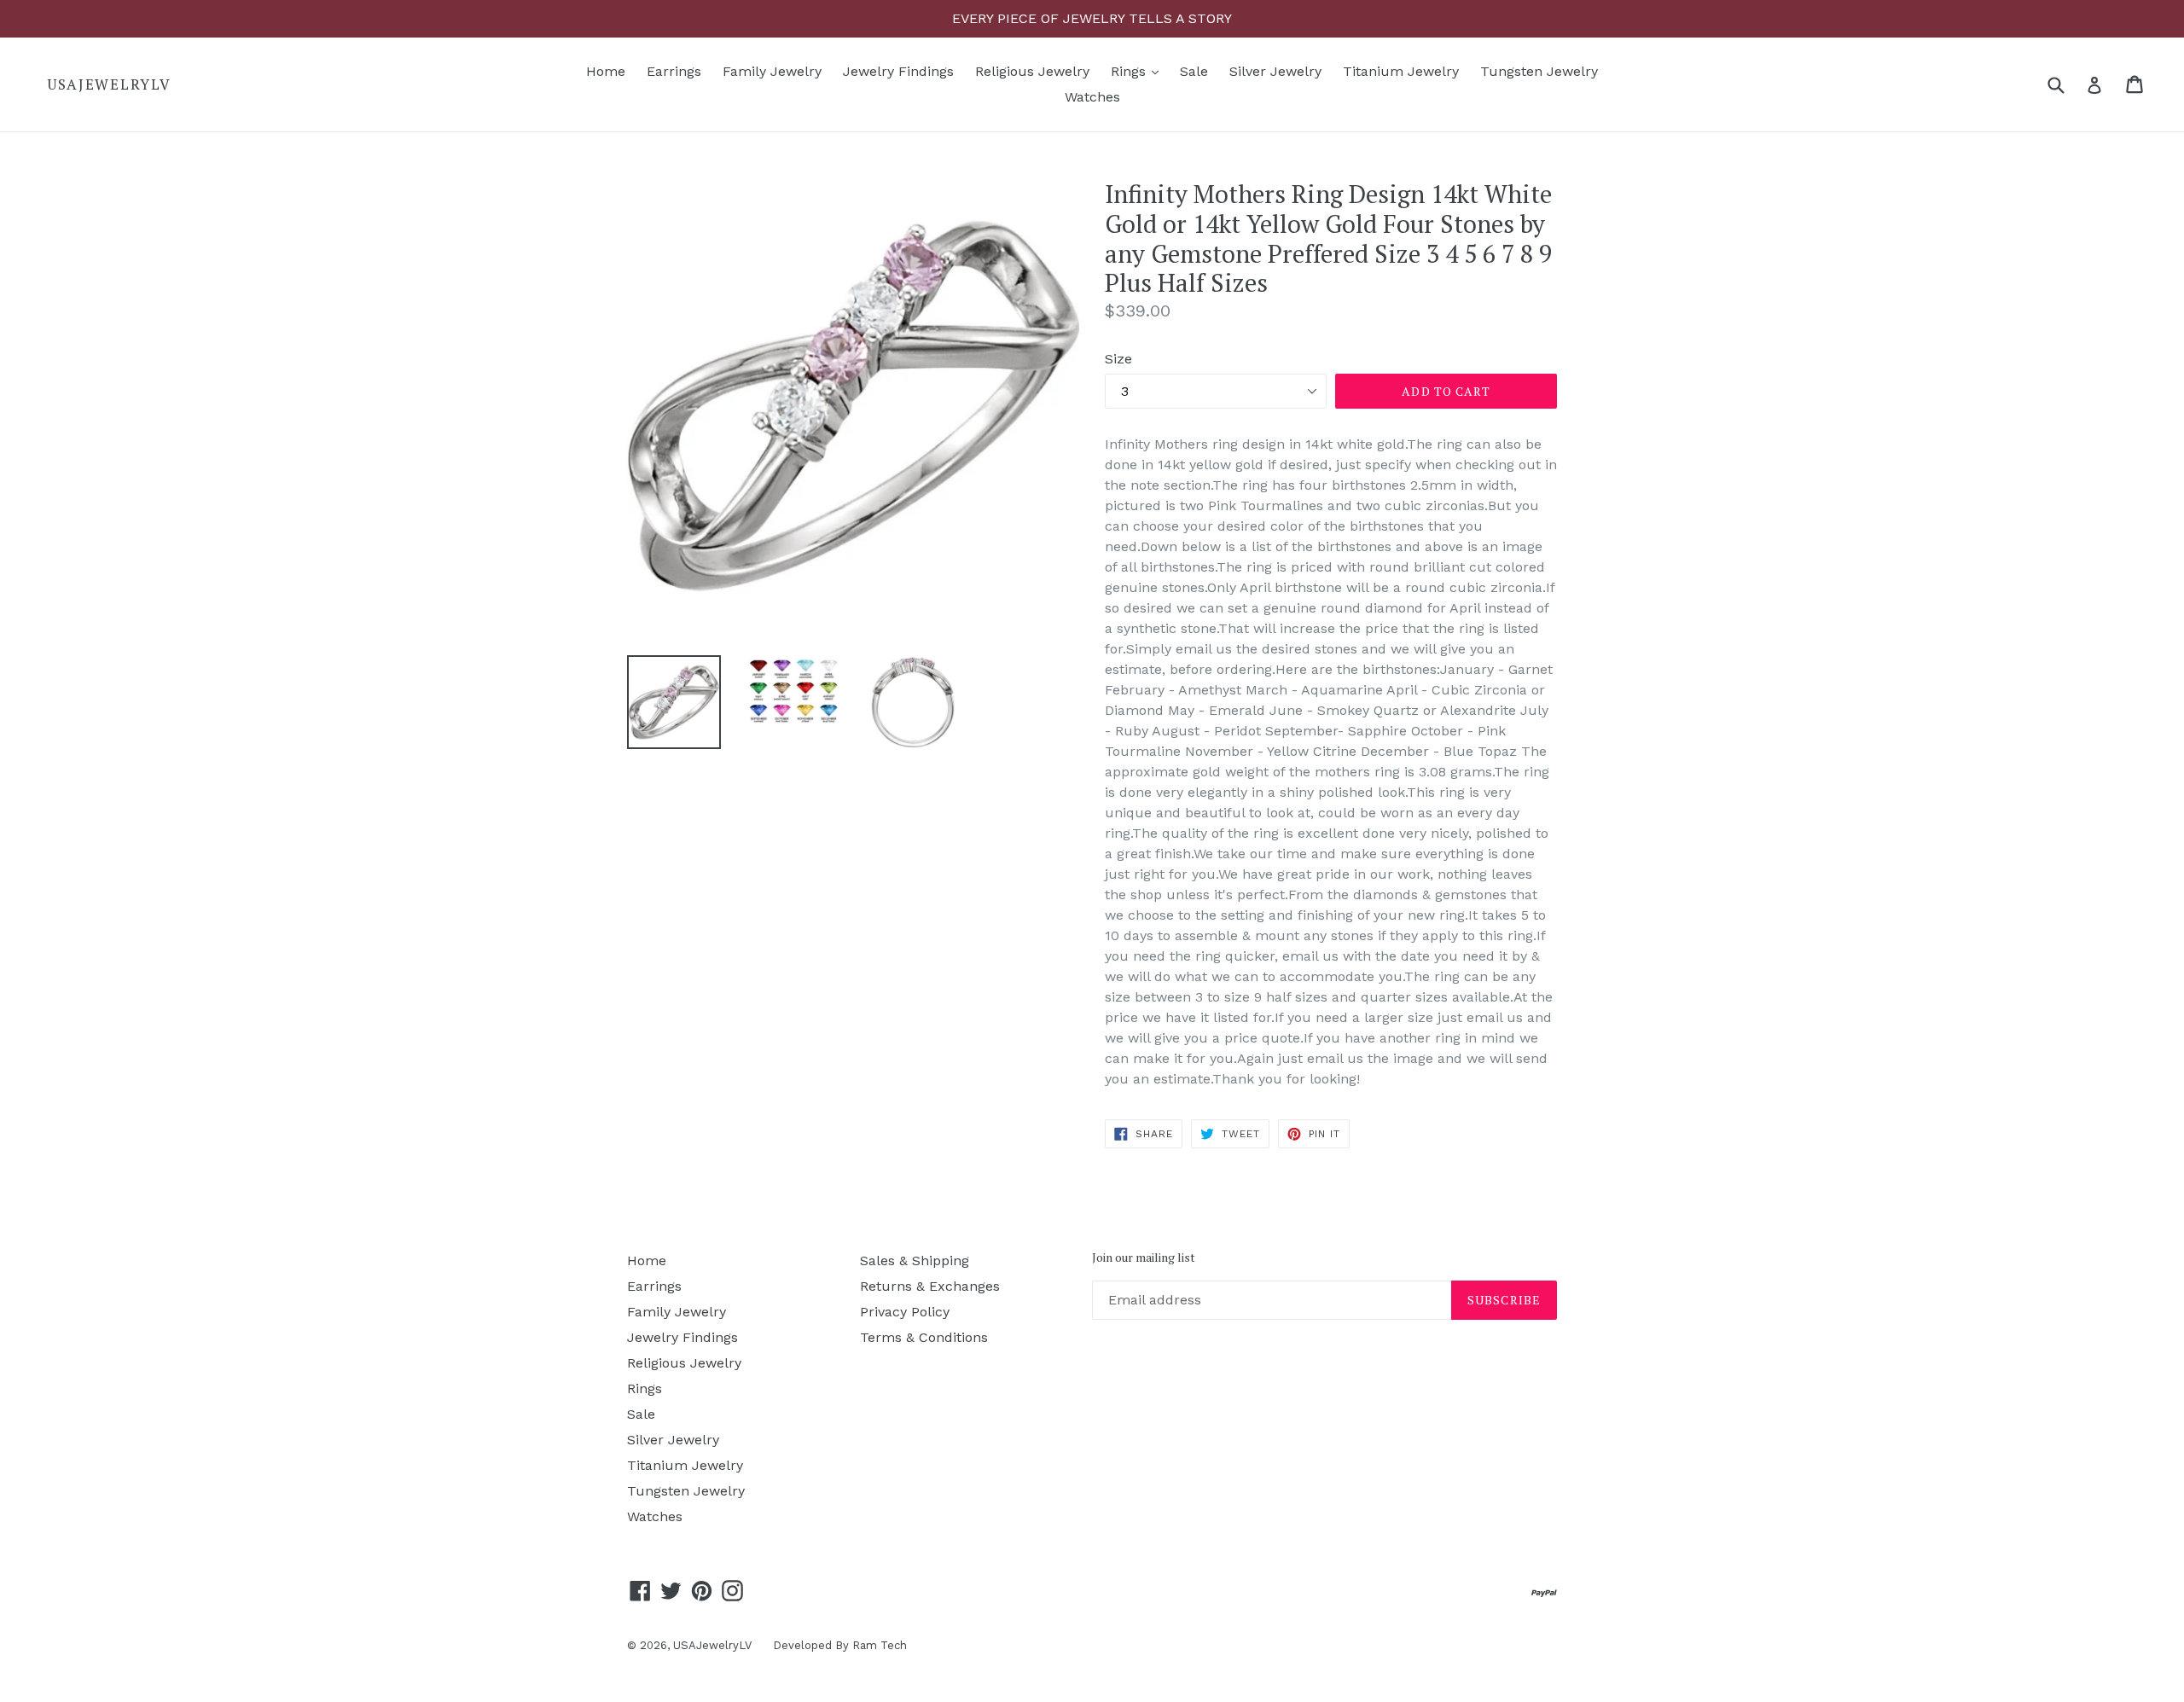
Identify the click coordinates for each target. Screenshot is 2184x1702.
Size (1118, 359)
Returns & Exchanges (930, 1286)
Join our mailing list (1144, 1258)
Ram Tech (880, 1645)
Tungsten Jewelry (1539, 71)
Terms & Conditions (924, 1337)
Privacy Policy (905, 1312)
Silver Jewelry (1275, 71)
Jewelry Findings (898, 71)
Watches (1092, 97)
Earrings (674, 71)
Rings (1139, 71)
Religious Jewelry (1032, 71)
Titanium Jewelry (1401, 71)
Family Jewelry (772, 71)
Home (606, 71)
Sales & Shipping (915, 1261)
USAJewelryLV (109, 84)
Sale (1194, 71)
